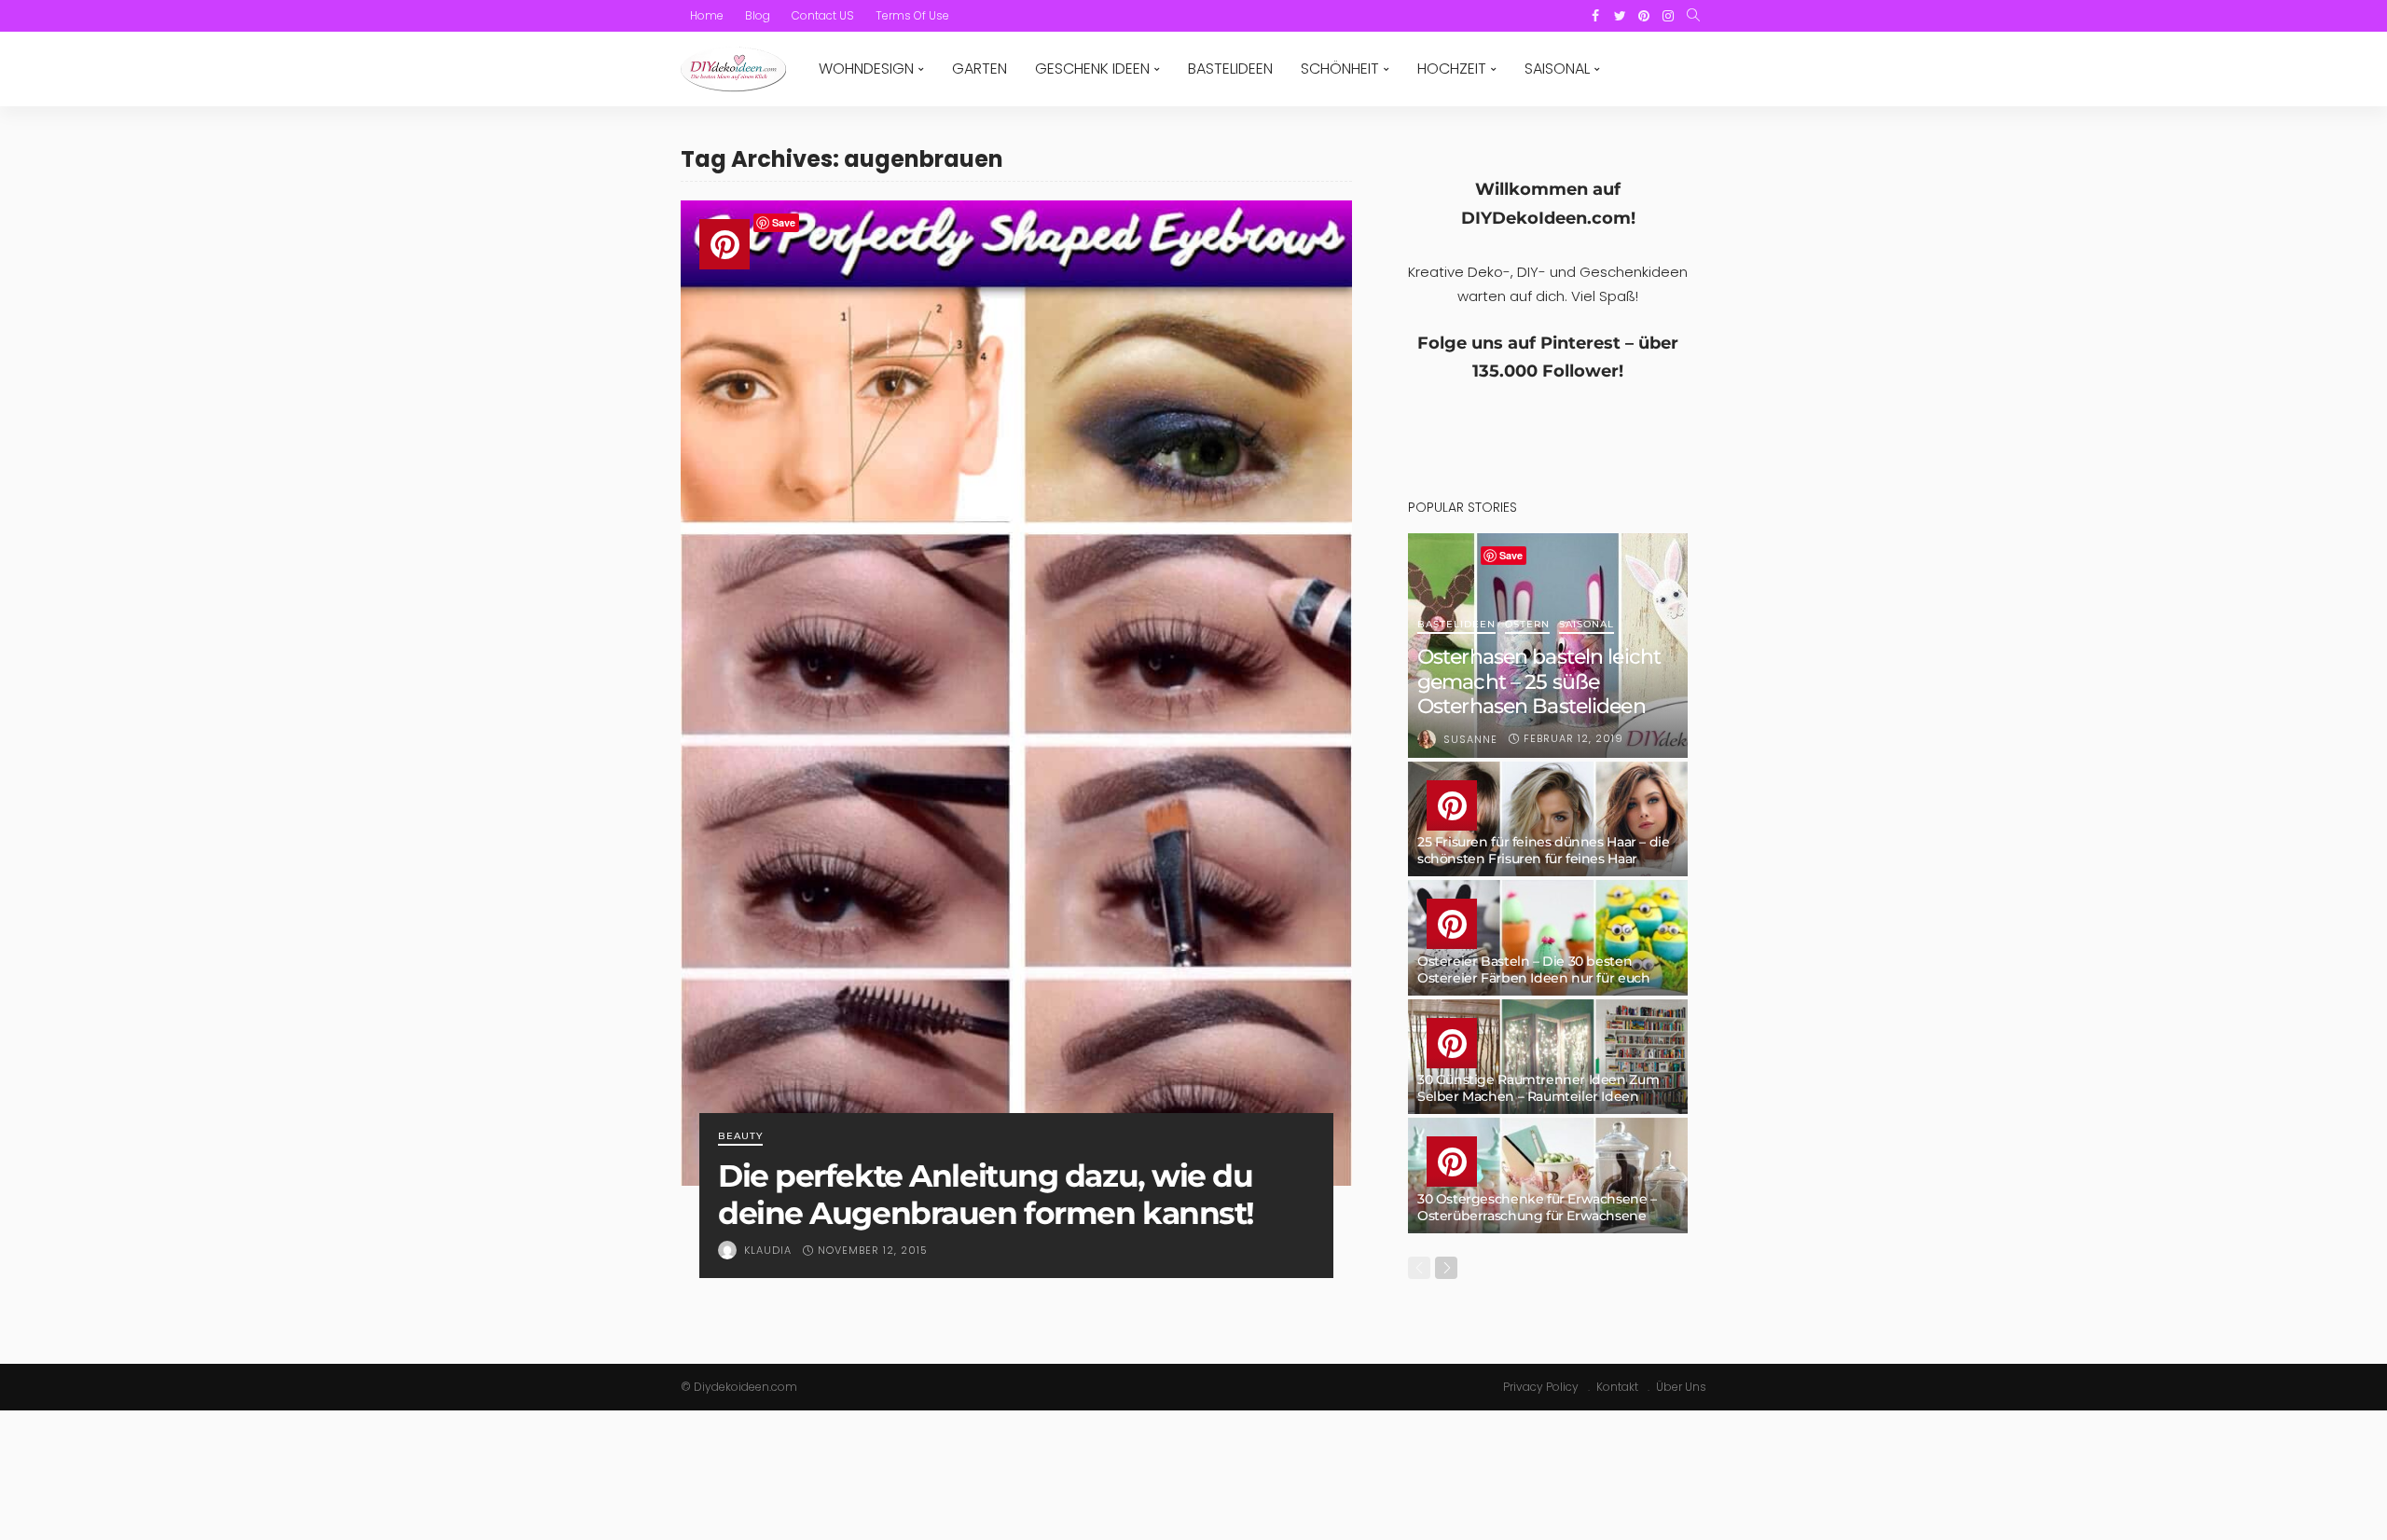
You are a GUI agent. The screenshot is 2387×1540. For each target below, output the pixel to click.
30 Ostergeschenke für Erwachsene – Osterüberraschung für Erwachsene (1537, 1207)
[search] (1693, 16)
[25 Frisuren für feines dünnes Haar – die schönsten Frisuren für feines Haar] (1548, 819)
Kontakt (1617, 1387)
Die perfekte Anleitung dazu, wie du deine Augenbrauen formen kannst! (986, 1194)
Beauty (740, 1137)
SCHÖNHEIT (1340, 69)
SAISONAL (1557, 69)
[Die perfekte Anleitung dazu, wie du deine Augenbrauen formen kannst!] (1016, 693)
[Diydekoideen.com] (733, 69)
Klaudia (768, 1250)
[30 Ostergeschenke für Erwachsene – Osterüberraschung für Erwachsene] (1548, 1176)
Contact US (823, 15)
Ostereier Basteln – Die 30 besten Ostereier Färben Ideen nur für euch (1533, 969)
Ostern (1527, 625)
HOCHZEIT (1452, 69)
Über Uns (1681, 1387)
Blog (758, 15)
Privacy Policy (1541, 1387)
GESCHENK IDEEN (1092, 69)
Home (707, 15)
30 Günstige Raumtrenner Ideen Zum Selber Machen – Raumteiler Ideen (1538, 1088)
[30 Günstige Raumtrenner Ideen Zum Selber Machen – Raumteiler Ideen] (1548, 1057)
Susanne (1470, 739)
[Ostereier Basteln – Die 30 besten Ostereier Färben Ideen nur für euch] (1548, 938)
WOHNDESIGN (866, 69)
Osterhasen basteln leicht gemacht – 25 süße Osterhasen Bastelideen (1539, 681)
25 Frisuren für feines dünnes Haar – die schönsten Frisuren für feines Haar (1543, 850)
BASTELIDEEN (1230, 69)
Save (784, 222)
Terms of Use (912, 15)
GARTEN (980, 69)
